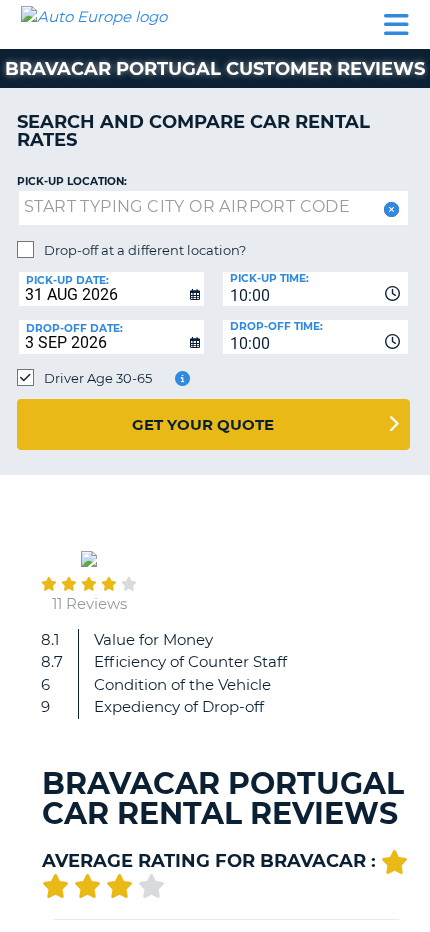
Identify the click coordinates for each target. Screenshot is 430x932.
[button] (389, 209)
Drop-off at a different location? (145, 250)
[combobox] (315, 289)
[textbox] (213, 208)
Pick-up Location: (72, 181)
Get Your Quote (203, 424)
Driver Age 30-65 (98, 378)
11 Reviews (89, 603)
